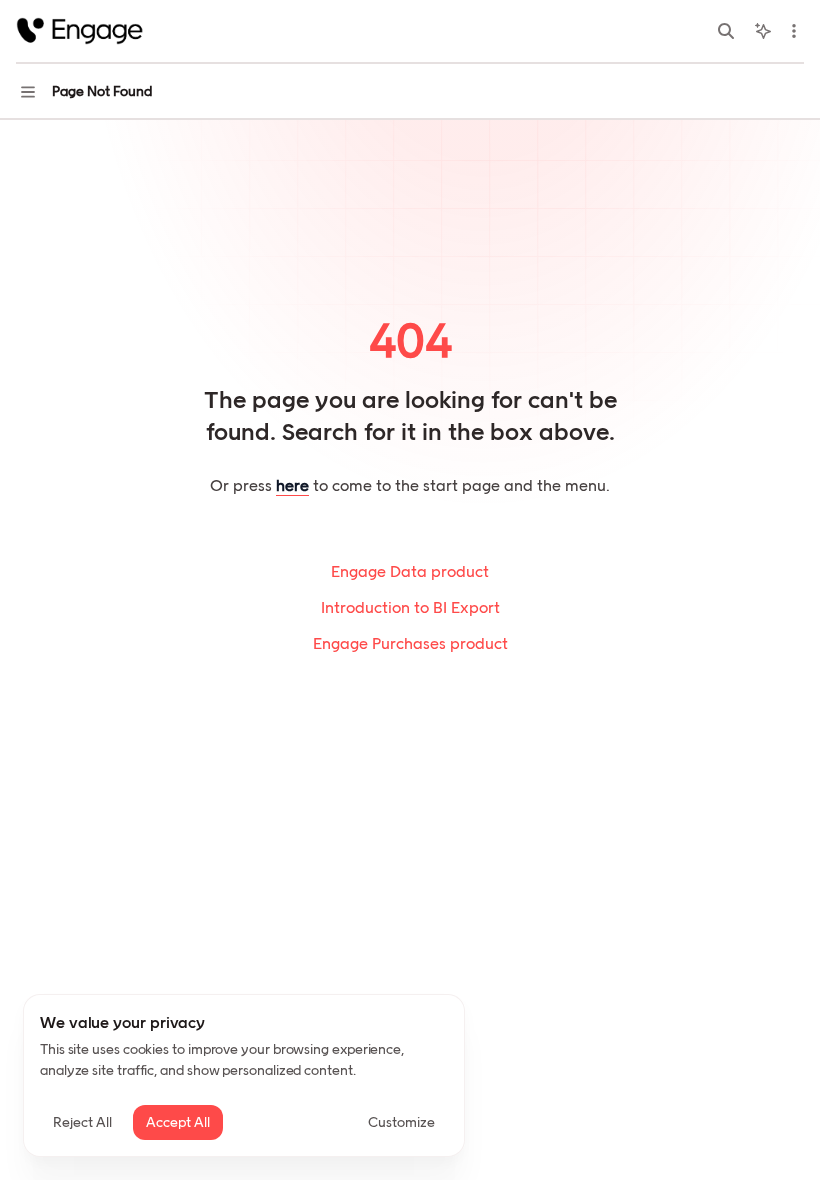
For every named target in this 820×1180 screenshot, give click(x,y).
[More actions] (794, 31)
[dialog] (244, 1076)
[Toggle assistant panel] (763, 31)
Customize (401, 1122)
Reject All (82, 1122)
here (292, 485)
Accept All (178, 1122)
